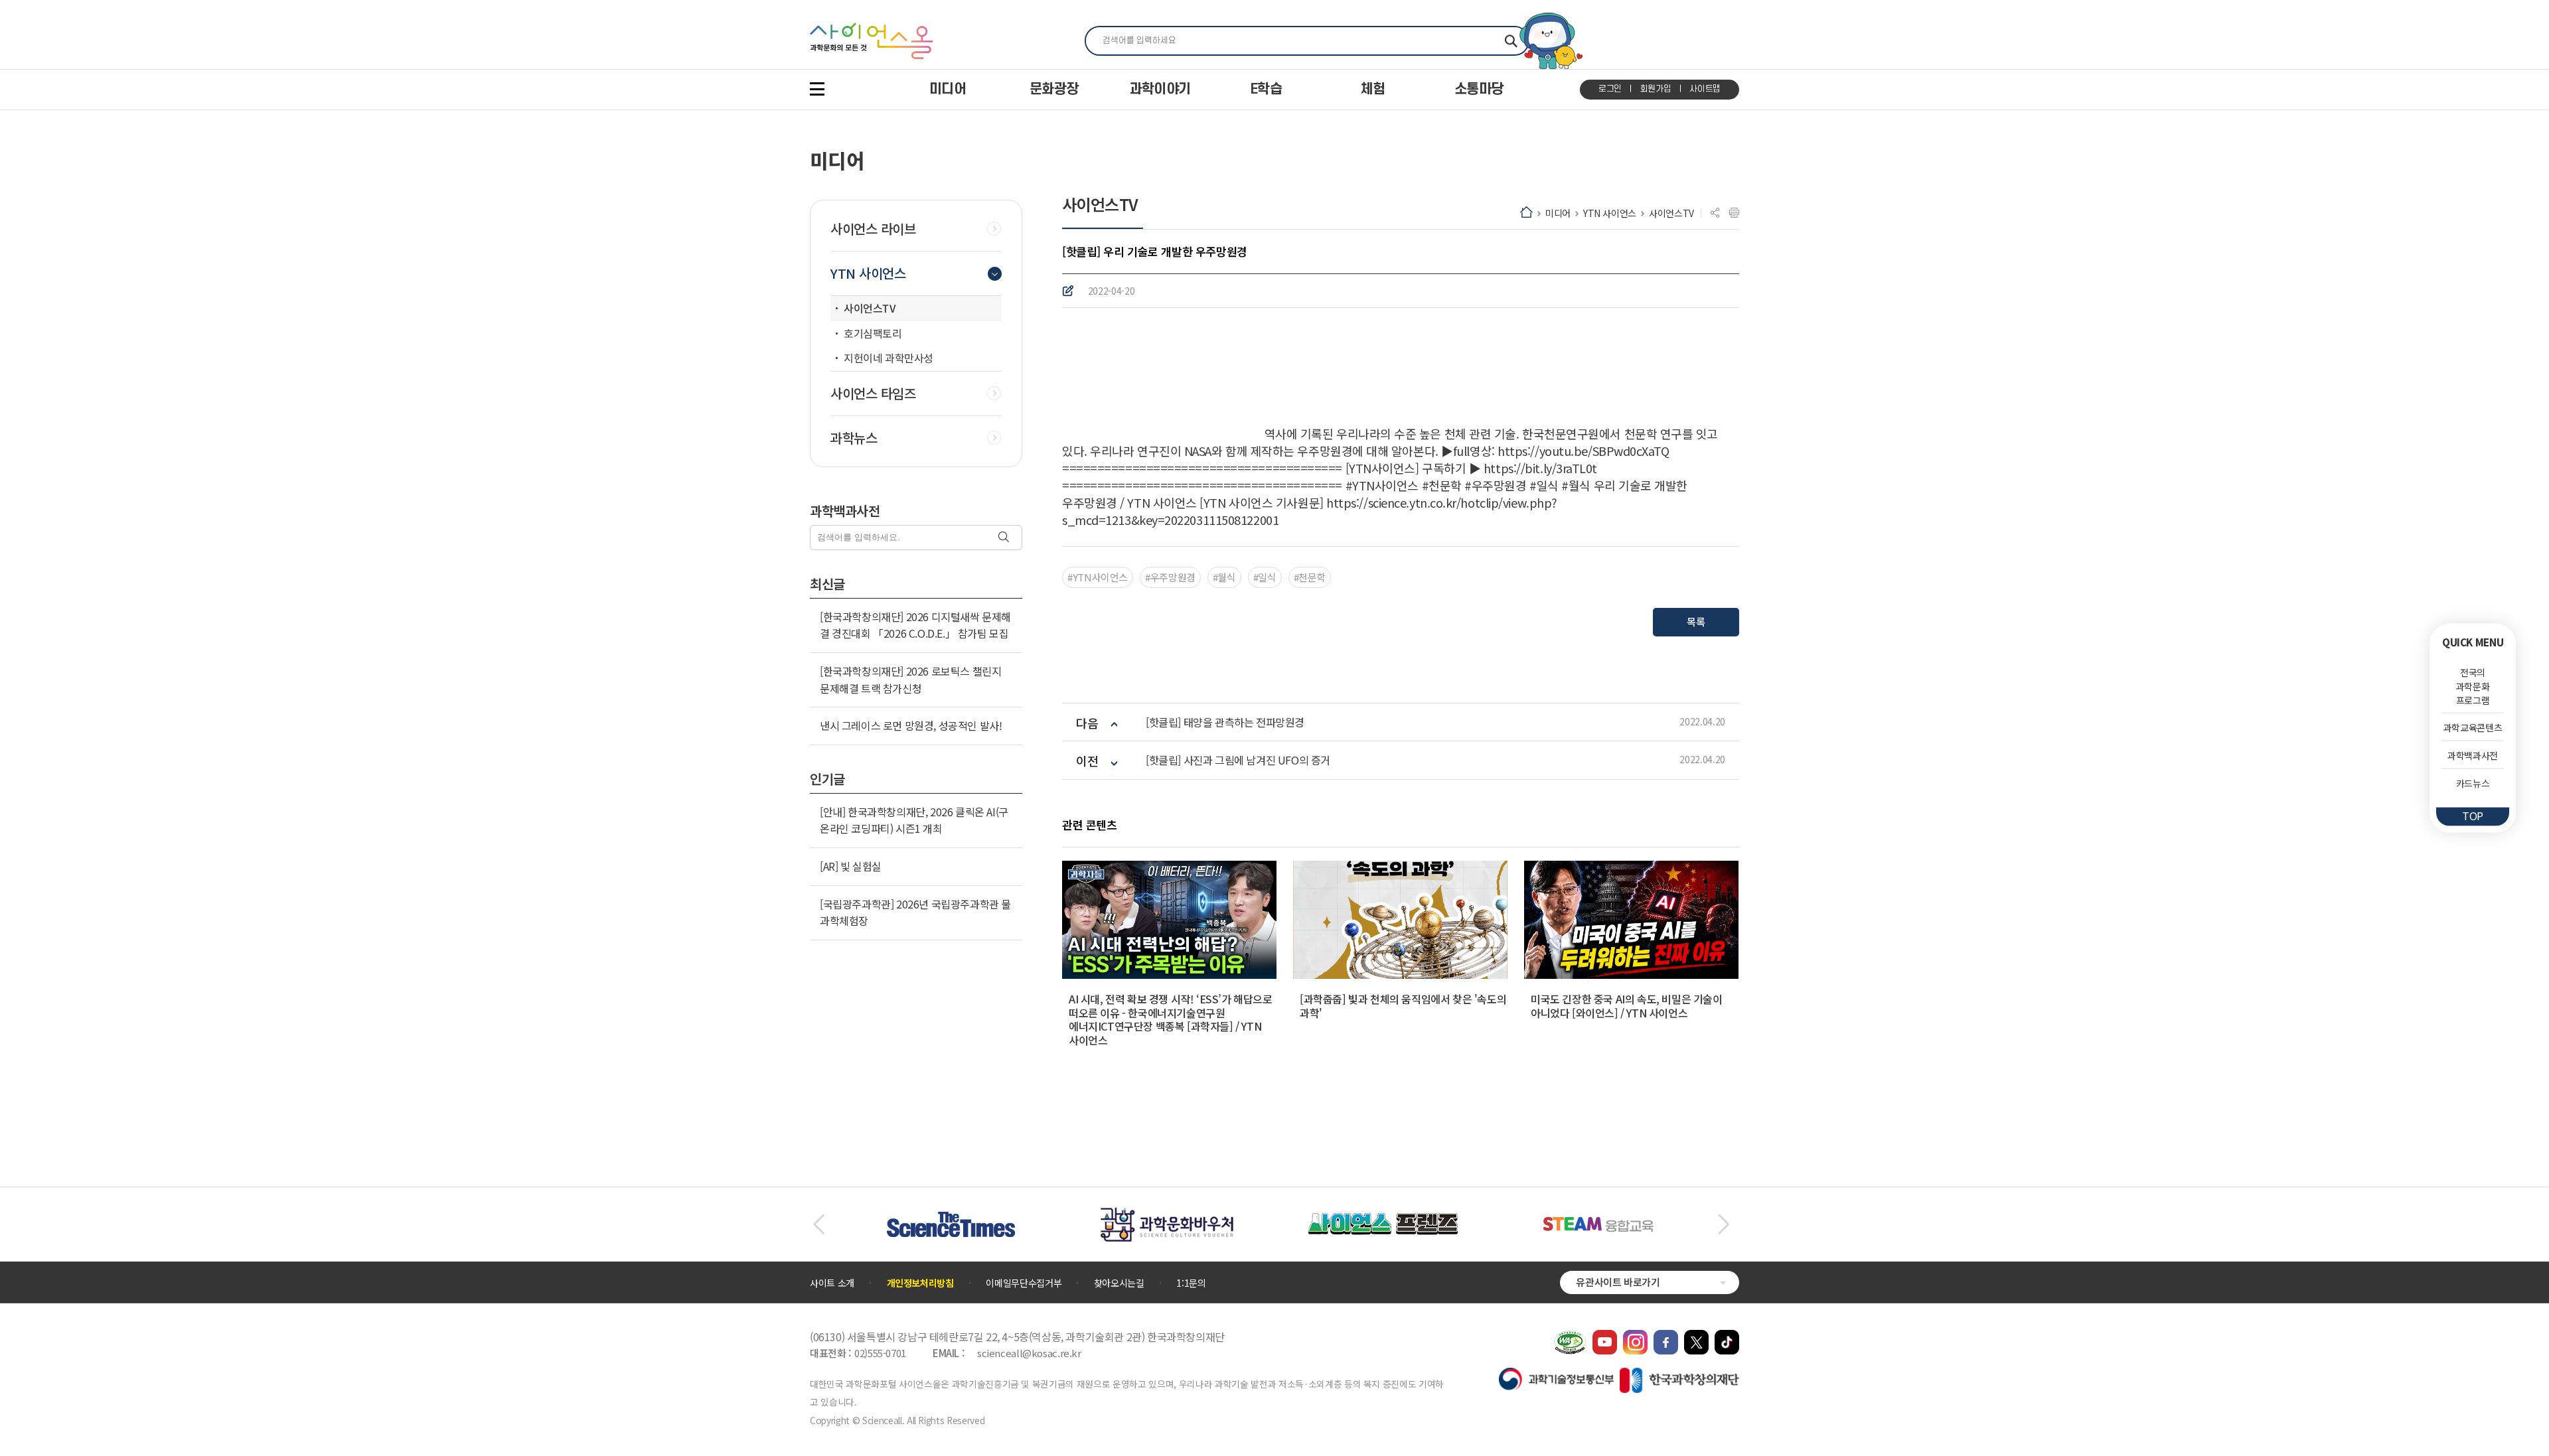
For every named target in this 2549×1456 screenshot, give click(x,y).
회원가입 (1656, 89)
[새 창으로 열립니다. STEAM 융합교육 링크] (1598, 1223)
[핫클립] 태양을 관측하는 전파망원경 (1225, 722)
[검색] (1005, 538)
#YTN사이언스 (1098, 577)
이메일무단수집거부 (1024, 1283)
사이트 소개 (832, 1283)
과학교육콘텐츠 (2473, 727)
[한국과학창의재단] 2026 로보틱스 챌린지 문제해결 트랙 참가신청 (910, 680)
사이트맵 (1705, 89)
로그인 (1610, 89)
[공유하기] (1715, 213)
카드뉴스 (2473, 783)
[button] (819, 1224)
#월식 (1224, 577)
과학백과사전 (2473, 755)
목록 (1696, 621)
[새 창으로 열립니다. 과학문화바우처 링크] (1167, 1214)
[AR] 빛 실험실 (851, 866)
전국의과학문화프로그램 (2473, 686)
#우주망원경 (1170, 577)
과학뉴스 (854, 438)
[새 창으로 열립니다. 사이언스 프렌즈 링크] (1383, 1220)
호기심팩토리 (873, 333)
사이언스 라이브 (873, 229)
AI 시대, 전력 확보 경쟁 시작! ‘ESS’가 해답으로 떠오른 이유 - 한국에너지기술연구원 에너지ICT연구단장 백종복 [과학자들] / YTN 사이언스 (1171, 1019)
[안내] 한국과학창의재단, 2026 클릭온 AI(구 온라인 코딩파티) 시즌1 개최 (914, 820)
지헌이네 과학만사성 (888, 358)
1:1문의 (1191, 1283)
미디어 (1558, 213)
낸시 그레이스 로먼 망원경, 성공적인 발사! (911, 725)
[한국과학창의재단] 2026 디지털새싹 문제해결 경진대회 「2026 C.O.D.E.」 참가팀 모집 (915, 625)
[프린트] (1734, 213)
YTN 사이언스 (1610, 213)
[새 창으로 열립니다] (1605, 1337)
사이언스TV (1671, 213)
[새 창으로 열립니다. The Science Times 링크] (951, 1218)
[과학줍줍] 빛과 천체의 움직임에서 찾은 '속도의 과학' (1403, 1006)
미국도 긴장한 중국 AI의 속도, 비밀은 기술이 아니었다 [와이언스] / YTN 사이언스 (1627, 1006)
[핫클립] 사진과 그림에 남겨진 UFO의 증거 (1238, 760)
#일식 (1265, 577)
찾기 (1511, 41)
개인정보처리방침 (920, 1283)
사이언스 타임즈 (873, 394)
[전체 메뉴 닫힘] (817, 89)
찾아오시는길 (1119, 1283)
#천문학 (1310, 577)
